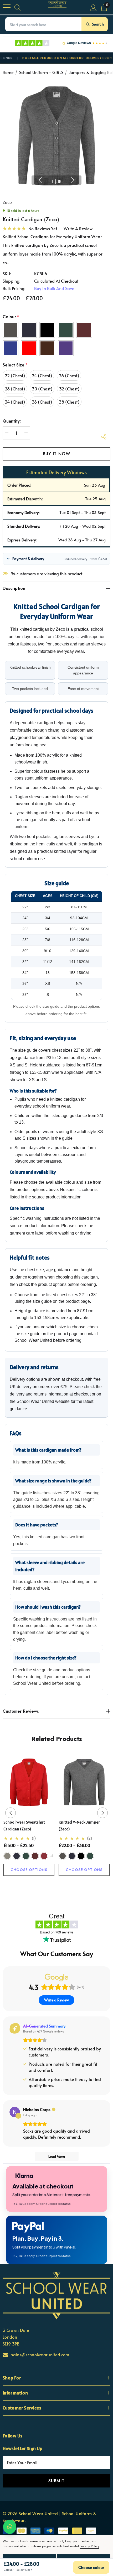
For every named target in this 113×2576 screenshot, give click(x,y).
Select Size (15, 365)
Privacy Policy (89, 2546)
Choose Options (29, 1870)
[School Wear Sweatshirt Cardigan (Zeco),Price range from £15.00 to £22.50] (29, 1782)
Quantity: (12, 421)
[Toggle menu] (7, 7)
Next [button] (73, 180)
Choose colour (91, 2567)
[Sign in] (93, 7)
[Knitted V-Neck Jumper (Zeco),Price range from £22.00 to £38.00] (84, 1782)
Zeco (7, 202)
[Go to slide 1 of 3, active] (48, 1886)
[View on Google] (15, 2112)
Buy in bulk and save (54, 288)
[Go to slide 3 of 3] (65, 1886)
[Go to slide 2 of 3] (57, 1886)
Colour (11, 317)
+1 (52, 1856)
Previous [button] (40, 180)
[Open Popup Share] (104, 437)
